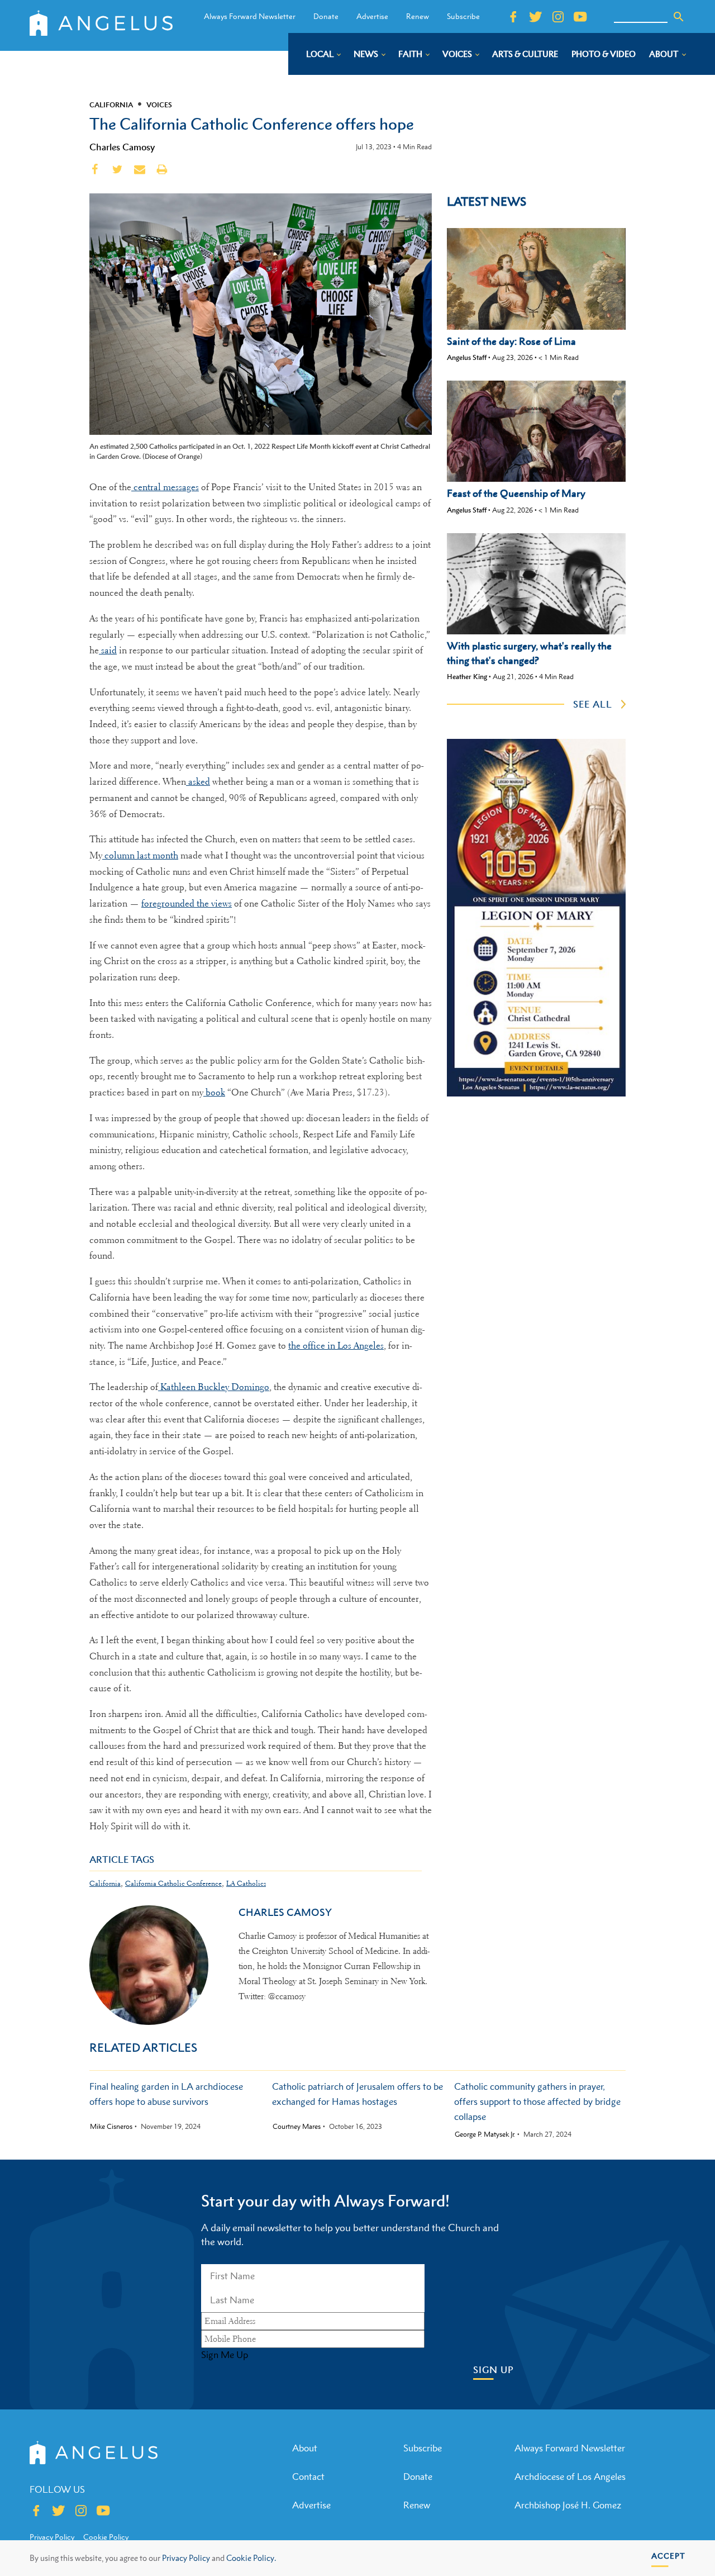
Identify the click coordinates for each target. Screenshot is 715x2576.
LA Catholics (246, 1883)
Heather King (467, 677)
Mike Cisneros (111, 2127)
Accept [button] (668, 2556)
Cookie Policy (106, 2537)
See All (593, 704)
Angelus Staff (467, 357)
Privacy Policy (186, 2558)
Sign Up (494, 2370)
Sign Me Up (225, 2355)
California (111, 105)
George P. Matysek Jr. (485, 2134)
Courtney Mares (297, 2127)
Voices (159, 105)
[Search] (679, 17)
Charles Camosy (122, 147)
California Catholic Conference (173, 1883)
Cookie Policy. (251, 2558)
